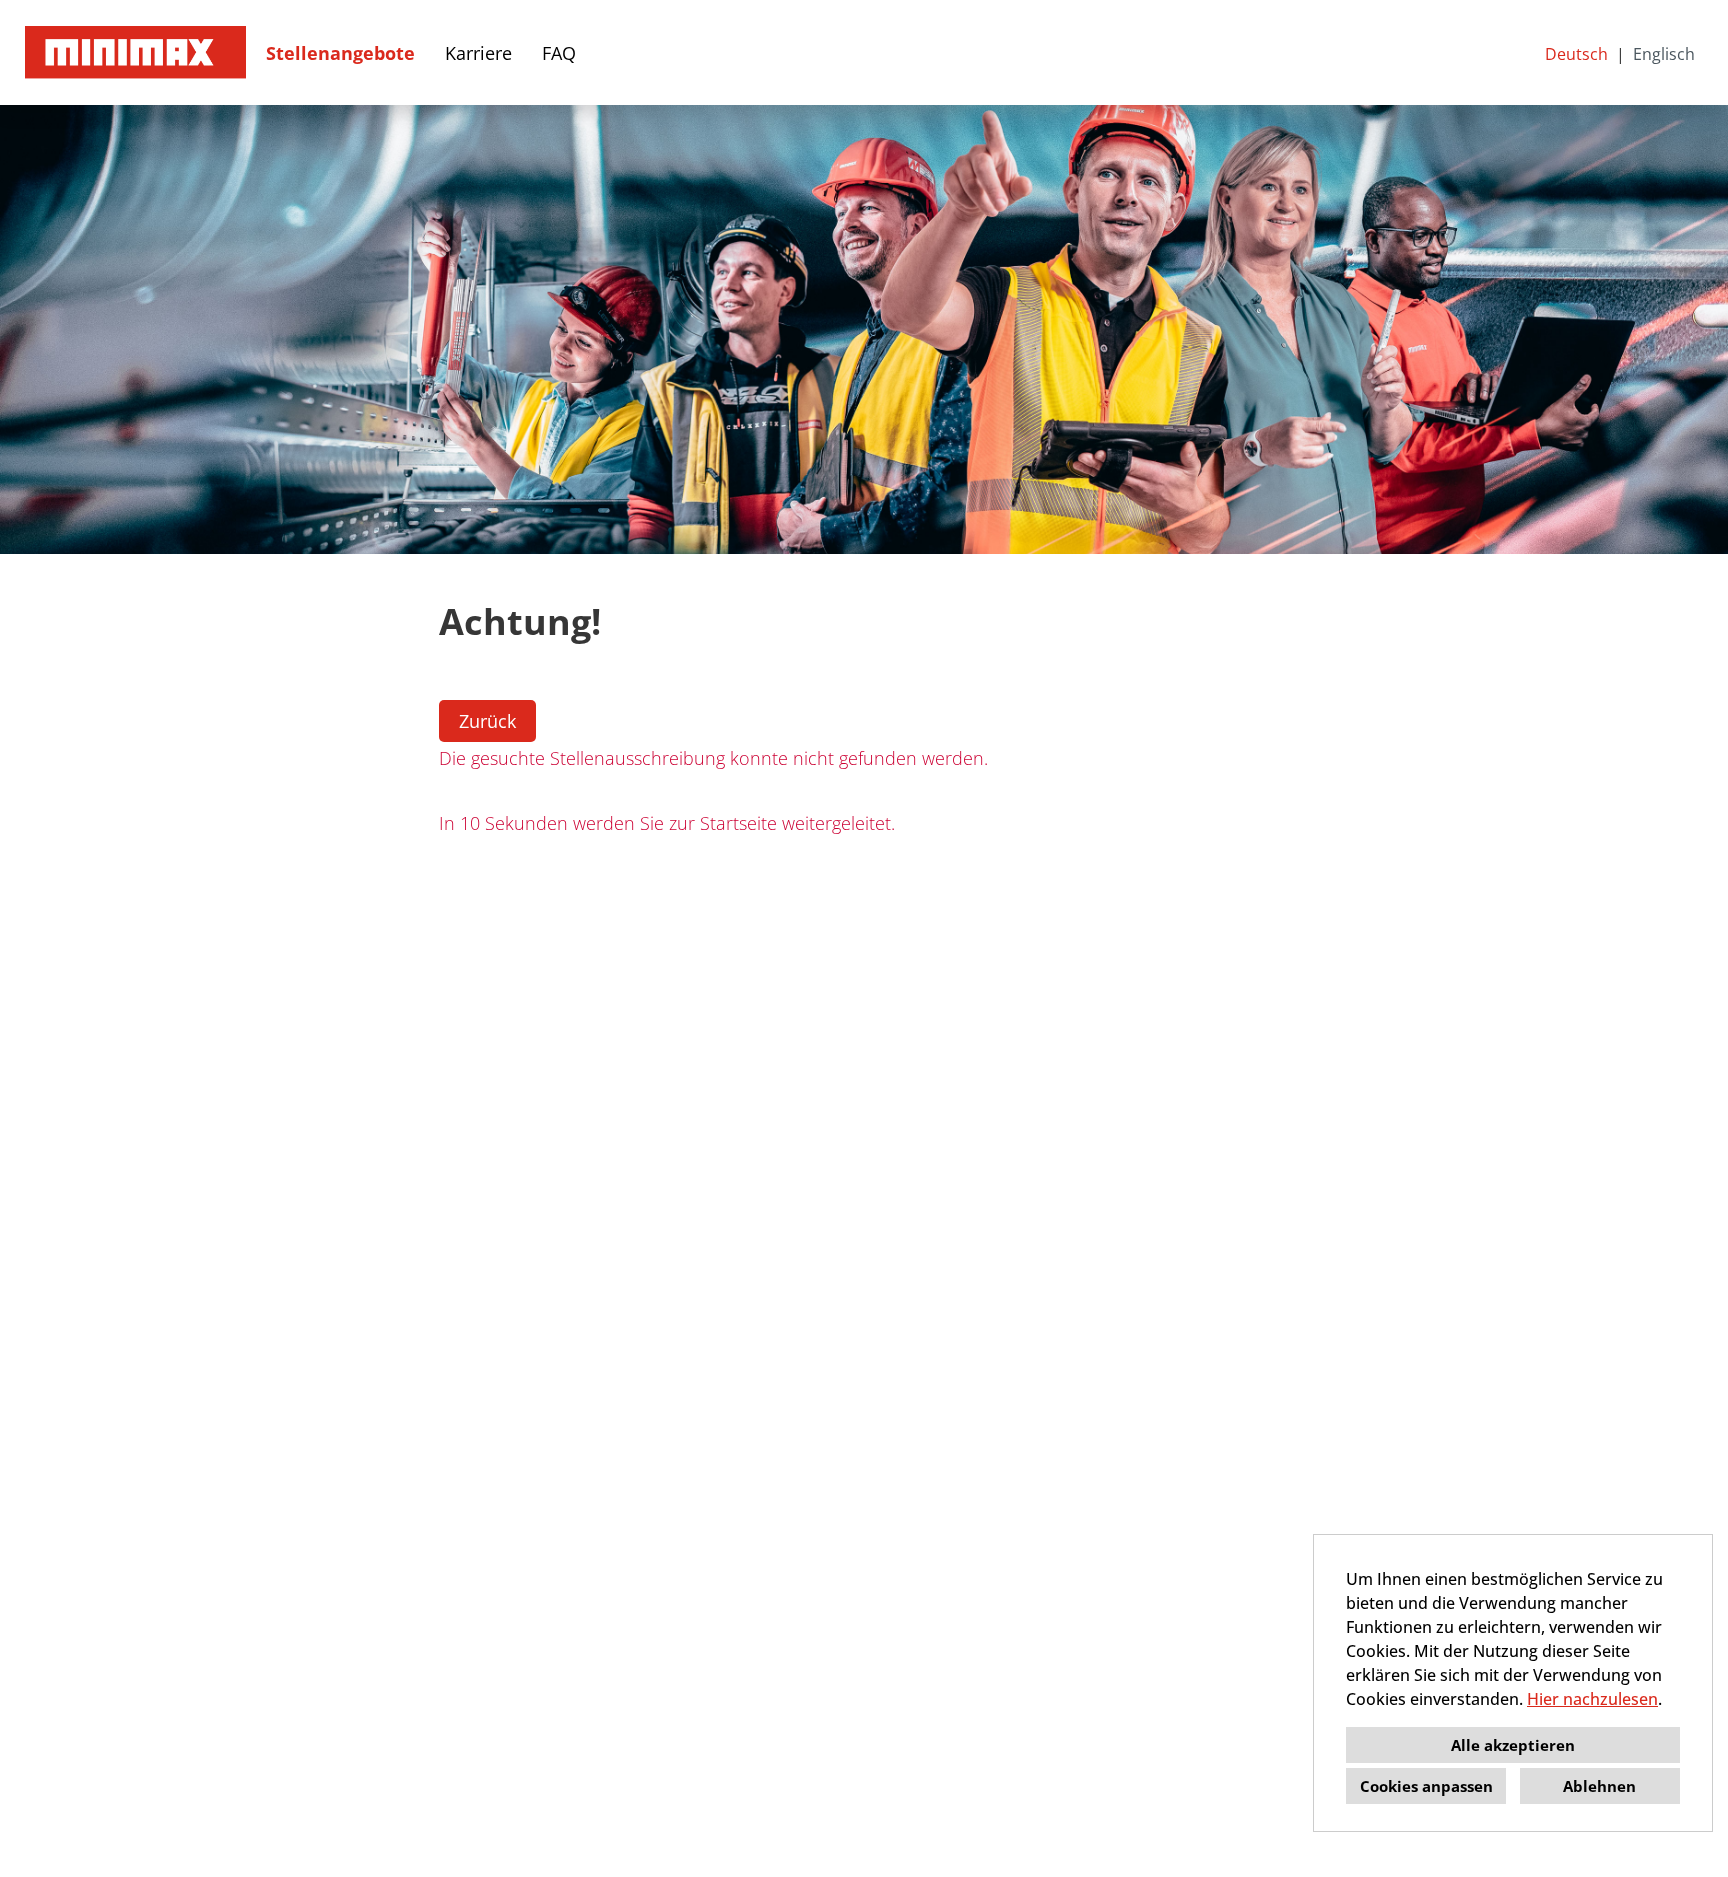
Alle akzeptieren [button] (1513, 1745)
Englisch (1664, 54)
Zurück (487, 721)
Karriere (478, 53)
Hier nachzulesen (1592, 1699)
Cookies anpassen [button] (1426, 1786)
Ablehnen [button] (1599, 1786)
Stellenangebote (340, 53)
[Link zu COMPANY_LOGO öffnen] (135, 52)
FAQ (559, 53)
